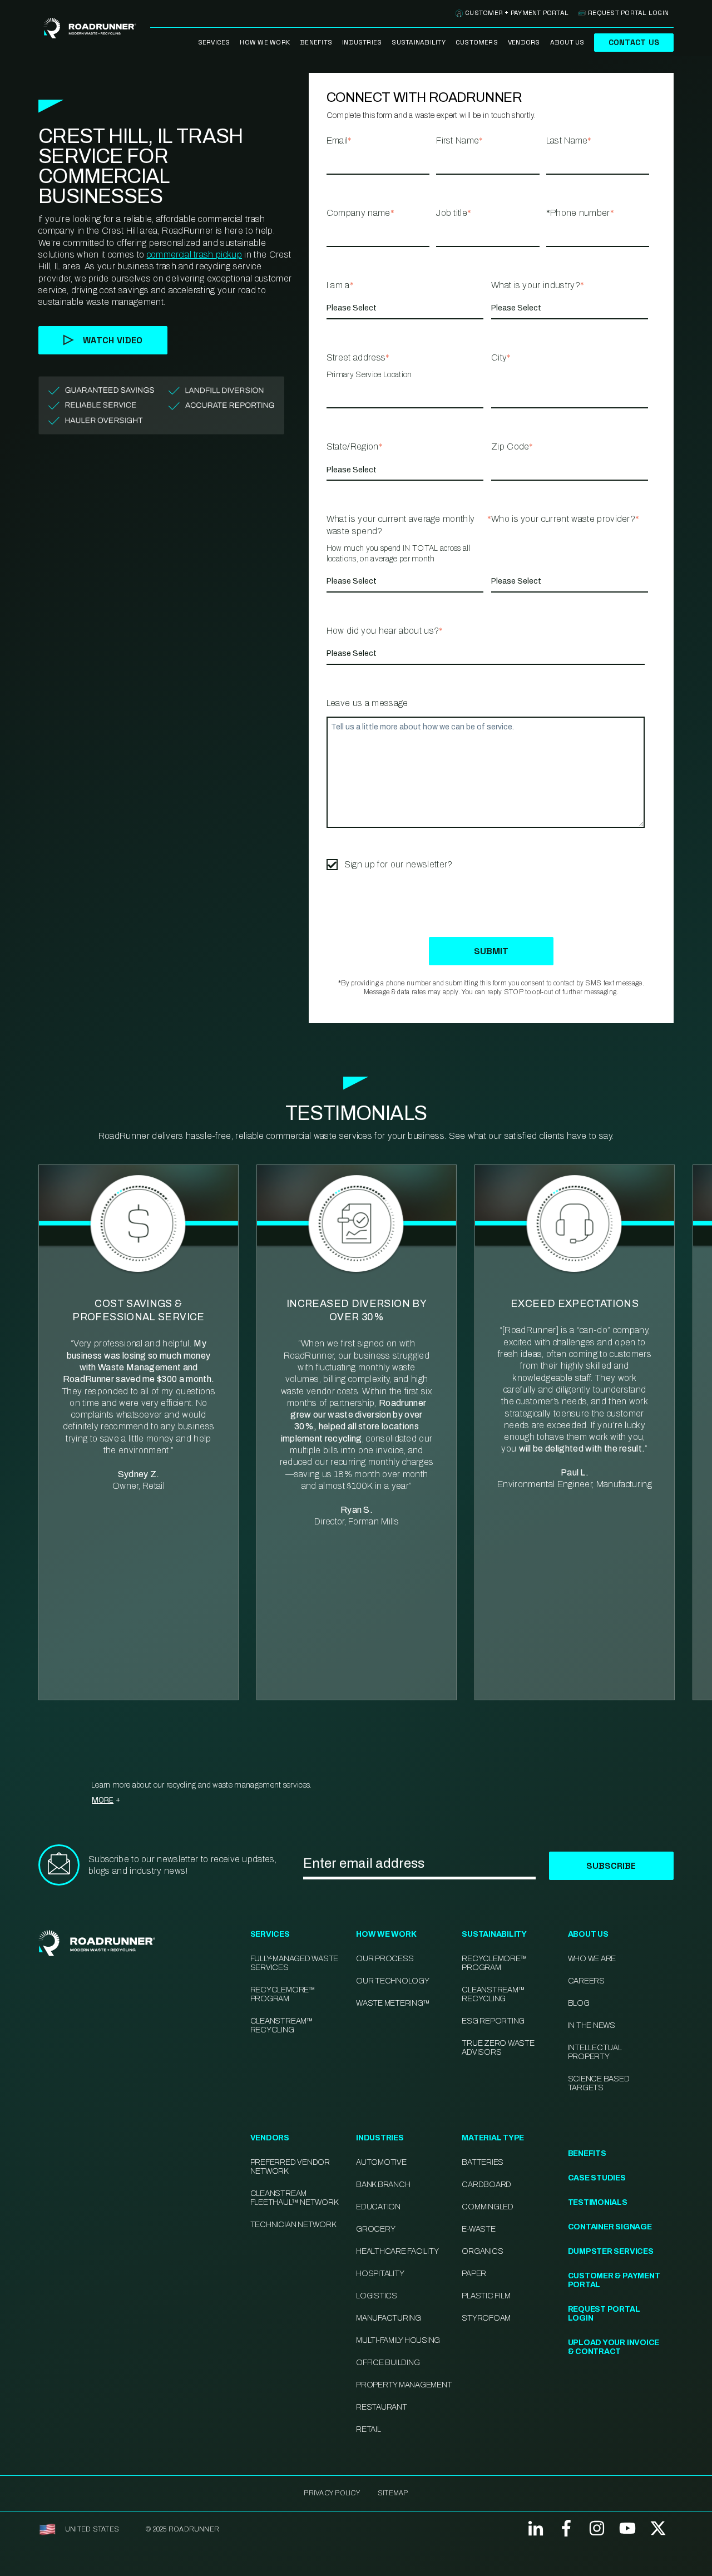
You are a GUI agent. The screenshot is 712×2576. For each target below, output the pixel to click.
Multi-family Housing (398, 2340)
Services (214, 42)
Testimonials (598, 2202)
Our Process (385, 1959)
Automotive (381, 2162)
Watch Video (113, 340)
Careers (586, 1981)
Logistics (377, 2296)
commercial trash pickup (194, 255)
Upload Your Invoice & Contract (614, 2347)
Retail (369, 2429)
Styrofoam (486, 2318)
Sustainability (418, 42)
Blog (579, 2003)
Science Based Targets (599, 2083)
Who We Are (592, 1959)
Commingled (488, 2207)
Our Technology (393, 1981)
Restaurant (382, 2407)
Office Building (388, 2363)
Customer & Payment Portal (614, 2280)
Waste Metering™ (393, 2003)
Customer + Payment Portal (517, 13)
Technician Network (293, 2225)
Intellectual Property (595, 2052)
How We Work (265, 42)
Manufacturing (389, 2318)
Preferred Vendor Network (290, 2167)
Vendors (524, 42)
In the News (592, 2025)
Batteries (483, 2162)
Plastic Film (486, 2296)
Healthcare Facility (397, 2251)
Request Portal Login (628, 13)
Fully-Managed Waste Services (294, 1963)
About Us (567, 42)
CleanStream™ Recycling (282, 2025)
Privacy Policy (332, 2493)
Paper (474, 2274)
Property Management (404, 2385)
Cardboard (486, 2185)
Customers (477, 42)
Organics (482, 2251)
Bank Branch (383, 2185)
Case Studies (597, 2178)
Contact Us (634, 42)
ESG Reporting (493, 2021)
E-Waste (478, 2229)
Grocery (375, 2229)
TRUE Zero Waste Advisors (498, 2048)
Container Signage (610, 2227)
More (103, 1800)
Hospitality (380, 2274)
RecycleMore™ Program (283, 1994)
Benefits (316, 42)
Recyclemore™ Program (494, 1963)
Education (378, 2207)
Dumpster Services (611, 2251)
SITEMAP (393, 2493)
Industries (362, 42)
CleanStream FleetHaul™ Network (294, 2198)
